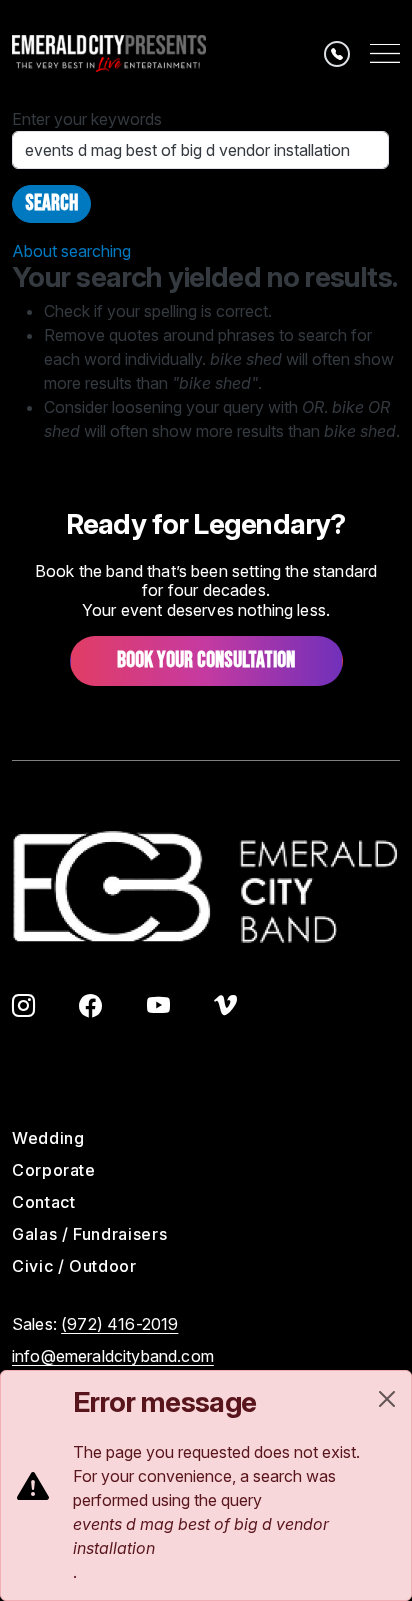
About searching (71, 251)
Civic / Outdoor (74, 1266)
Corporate (54, 1170)
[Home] (109, 53)
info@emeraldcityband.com (113, 1356)
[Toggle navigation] (385, 54)
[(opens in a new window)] (23, 1009)
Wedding (48, 1138)
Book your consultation (206, 660)
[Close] (387, 1399)
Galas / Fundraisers (89, 1234)
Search (51, 203)
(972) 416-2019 (119, 1324)
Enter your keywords (87, 119)
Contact (43, 1202)
